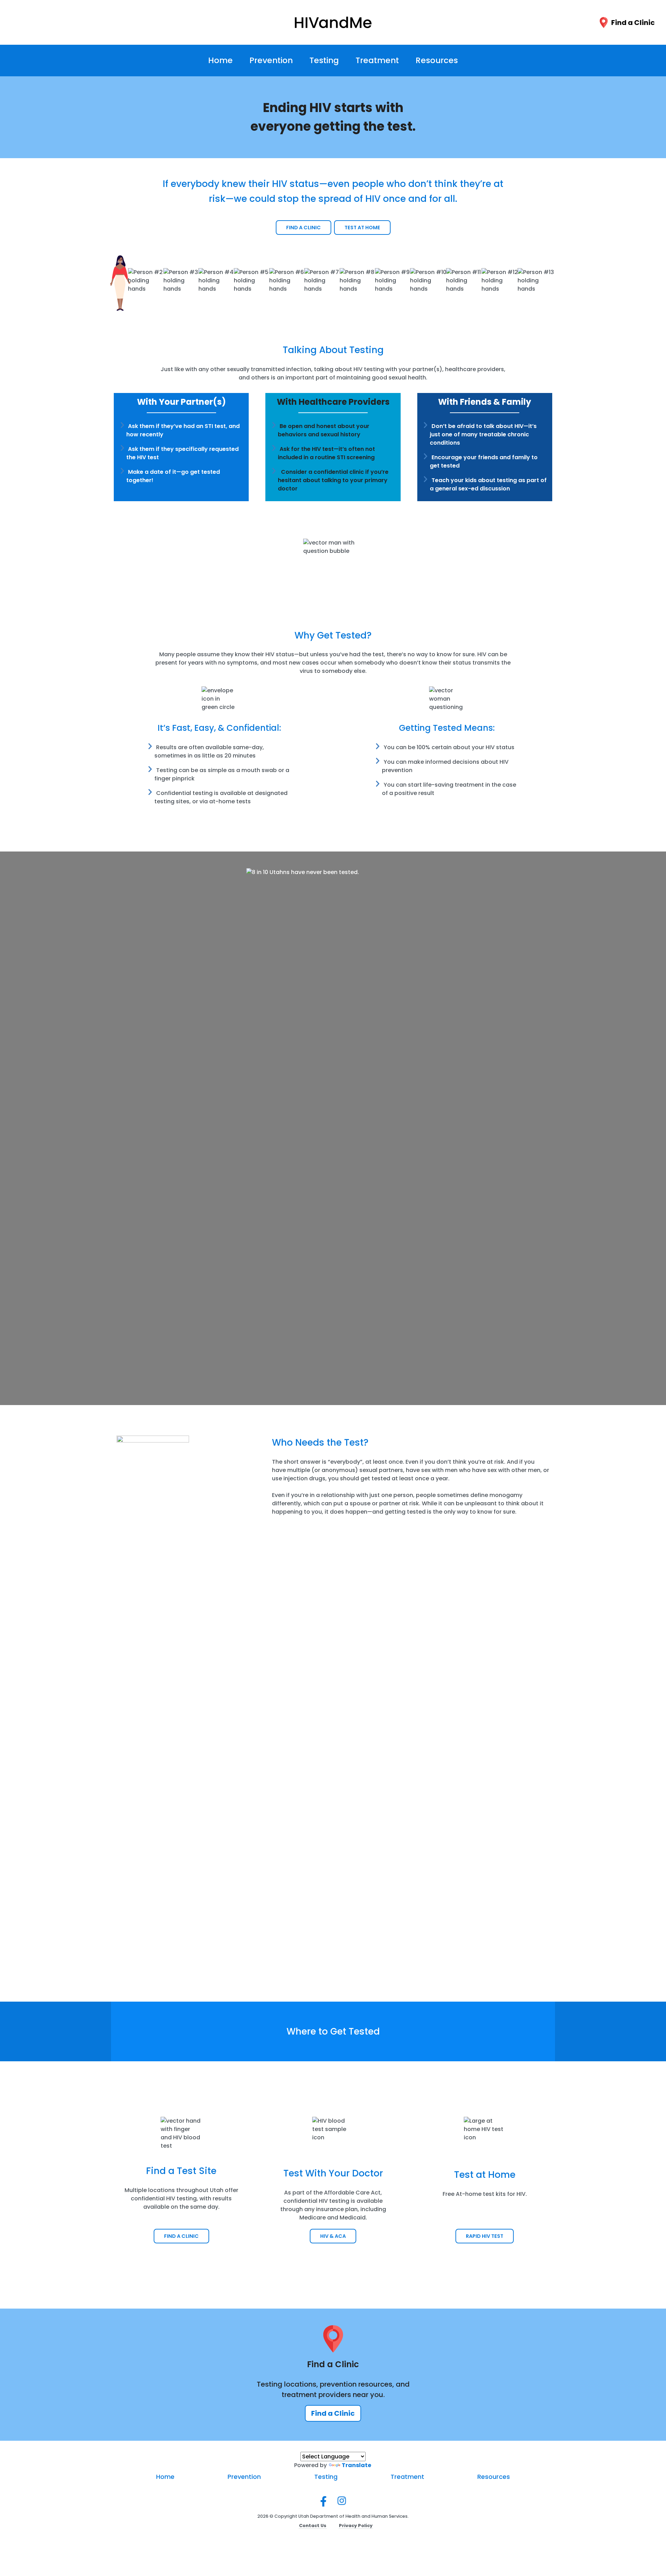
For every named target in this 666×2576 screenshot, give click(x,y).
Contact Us (313, 2526)
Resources (437, 60)
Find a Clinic (633, 23)
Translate (356, 2465)
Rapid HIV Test (485, 2236)
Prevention (271, 60)
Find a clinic (304, 228)
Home (220, 60)
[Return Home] (333, 22)
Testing (324, 60)
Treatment (377, 60)
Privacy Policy (356, 2526)
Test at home (362, 228)
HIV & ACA (333, 2236)
